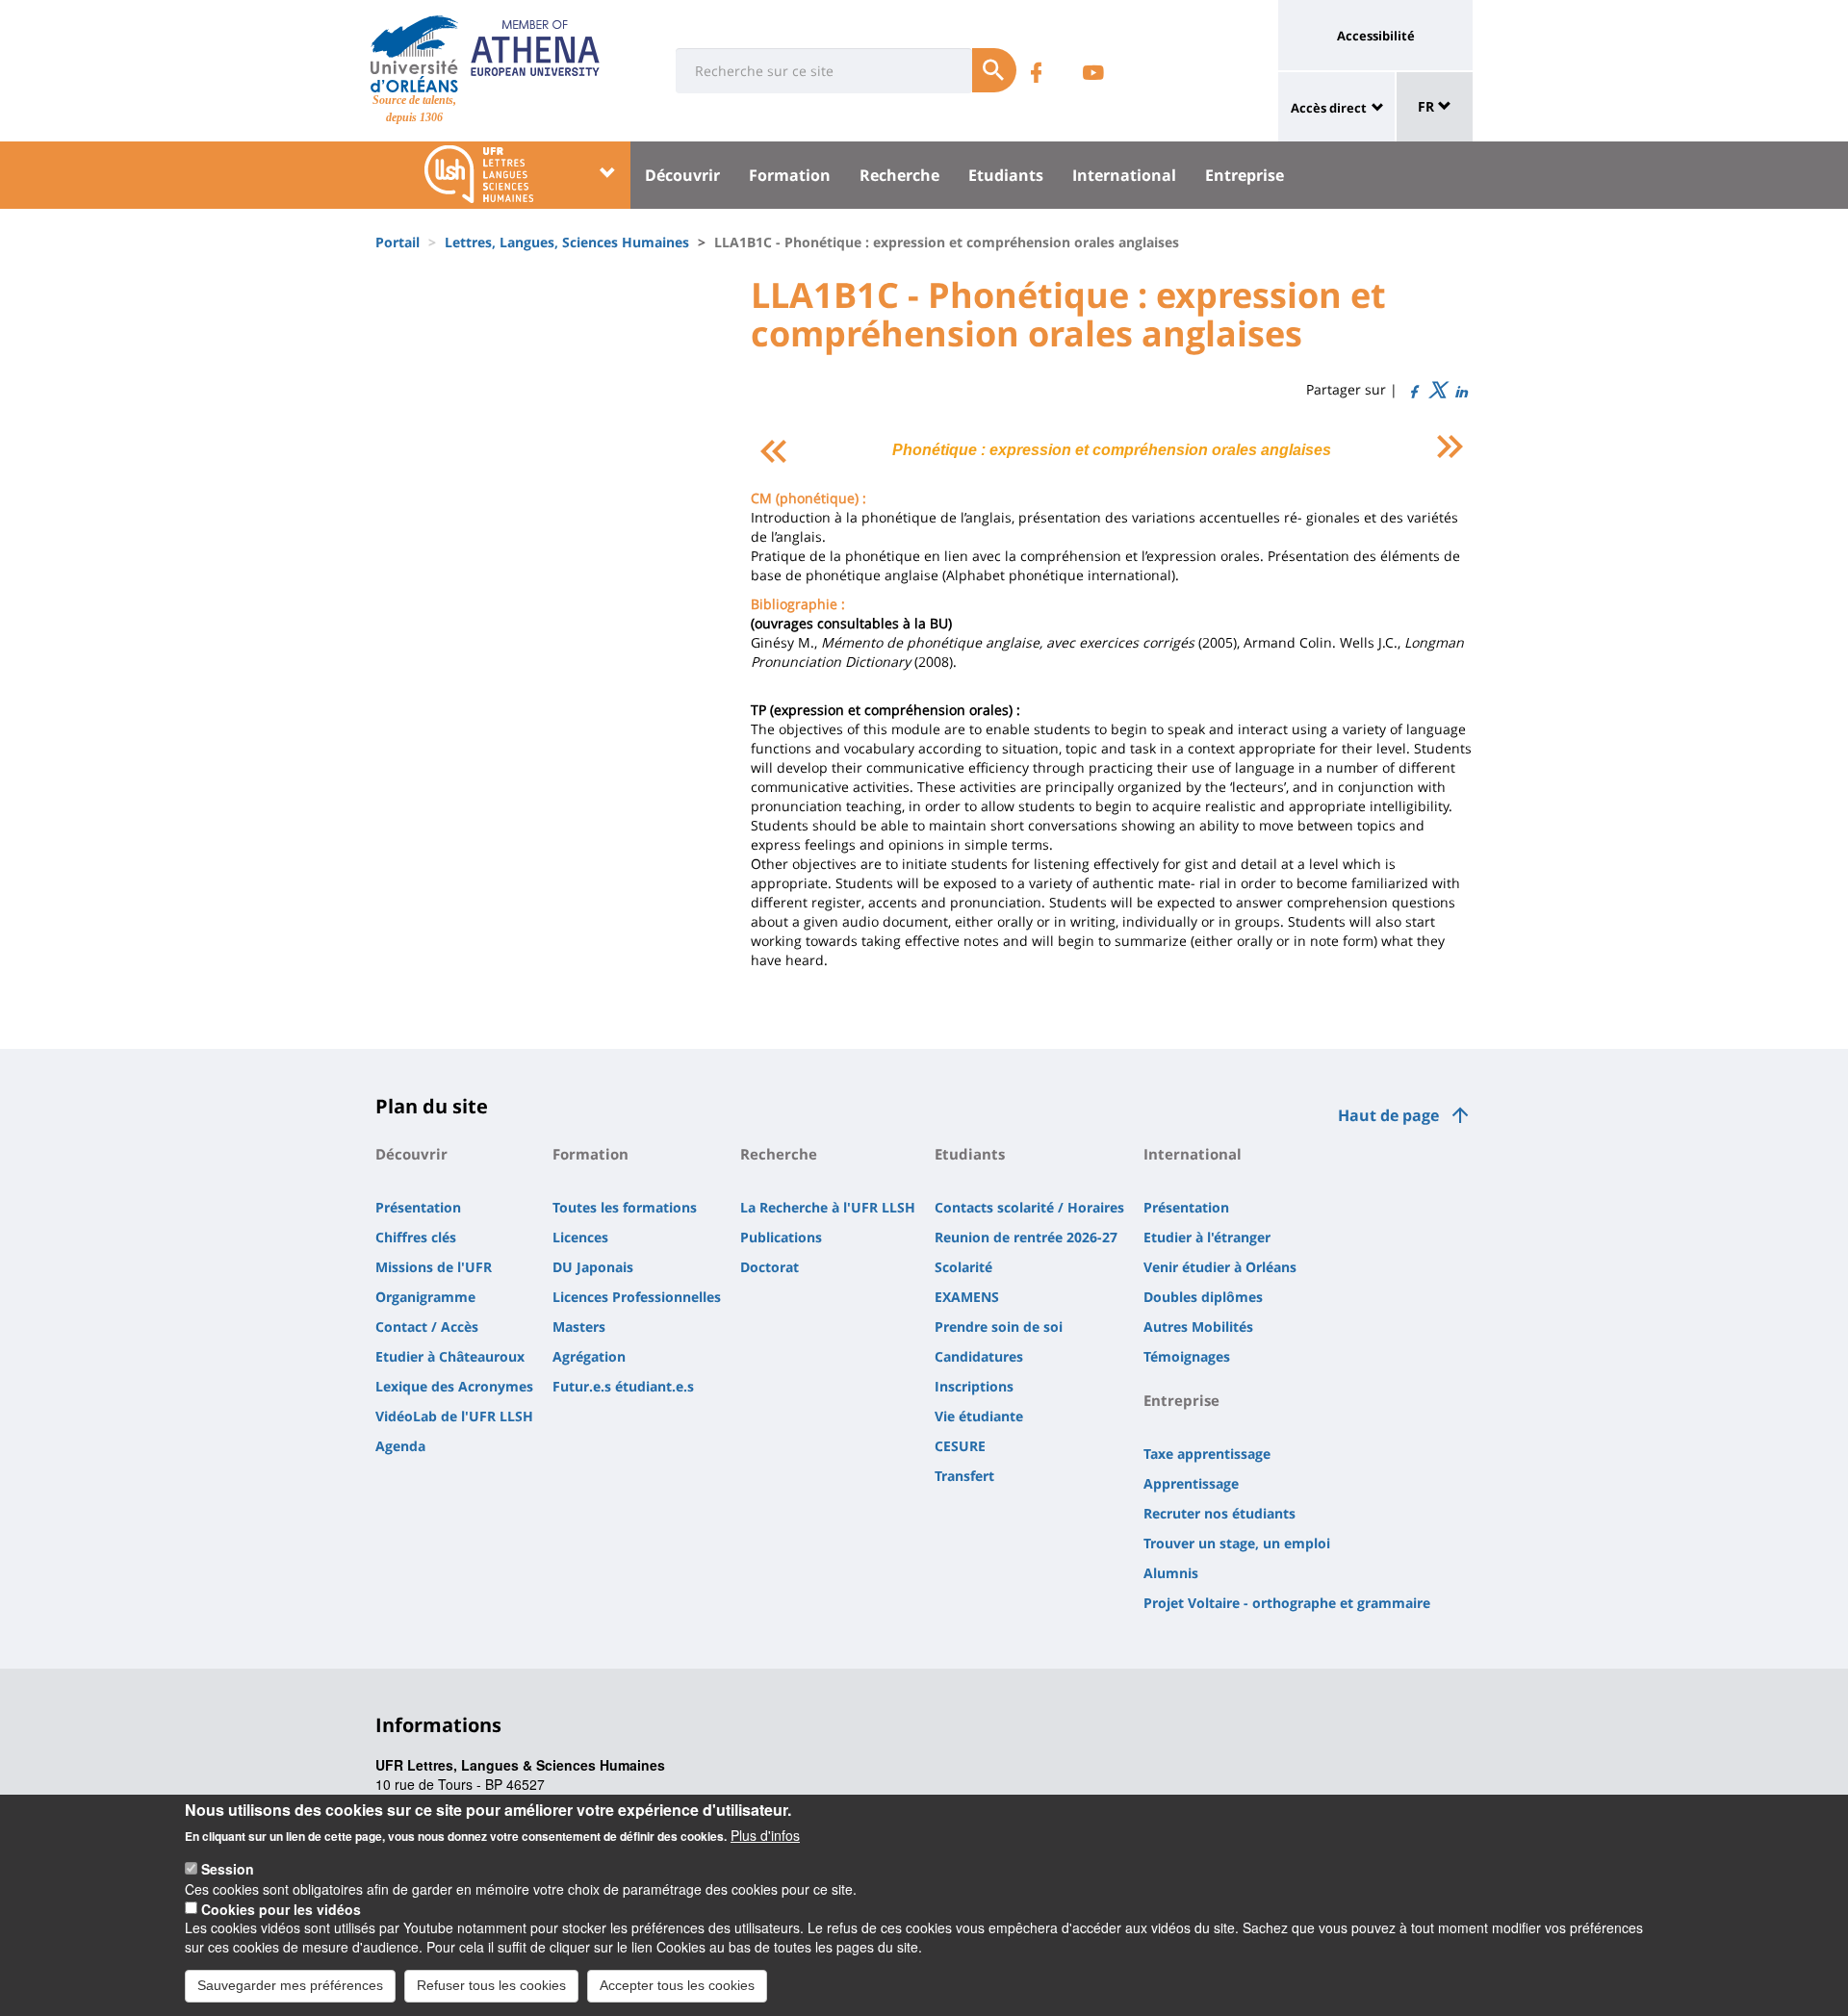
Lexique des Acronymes (454, 1386)
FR (1428, 106)
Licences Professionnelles (637, 1297)
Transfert (964, 1476)
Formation (790, 175)
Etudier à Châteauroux (450, 1356)
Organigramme (425, 1297)
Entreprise (1245, 175)
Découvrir (682, 175)
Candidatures (979, 1356)
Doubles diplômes (1203, 1297)
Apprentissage (1191, 1483)
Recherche (899, 175)
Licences (580, 1237)
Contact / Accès (427, 1327)
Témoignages (1187, 1356)
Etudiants (1006, 175)
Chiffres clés (416, 1237)
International (1124, 175)
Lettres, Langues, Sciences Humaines (567, 242)
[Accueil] (414, 54)
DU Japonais (593, 1267)
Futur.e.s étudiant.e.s (623, 1386)
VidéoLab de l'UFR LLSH (454, 1416)
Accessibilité (1376, 36)
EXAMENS (967, 1297)
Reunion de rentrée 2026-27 (1026, 1237)
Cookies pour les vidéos (281, 1908)
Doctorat (770, 1267)
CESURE (960, 1446)
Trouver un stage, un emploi (1237, 1543)
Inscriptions (974, 1386)
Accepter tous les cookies (677, 1985)
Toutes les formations (625, 1207)
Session (228, 1869)
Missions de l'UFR (434, 1267)
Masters (579, 1327)
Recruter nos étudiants (1219, 1513)
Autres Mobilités (1198, 1327)
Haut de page (1388, 1115)
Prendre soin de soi (999, 1327)
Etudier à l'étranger (1207, 1237)
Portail (398, 242)
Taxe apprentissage (1207, 1454)
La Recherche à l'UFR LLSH (828, 1207)
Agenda (400, 1446)
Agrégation (589, 1356)
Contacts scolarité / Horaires (1029, 1207)
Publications (781, 1237)
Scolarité (963, 1267)
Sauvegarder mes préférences (290, 1985)
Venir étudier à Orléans (1220, 1267)
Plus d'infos (765, 1835)
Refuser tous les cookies (491, 1985)
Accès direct (1329, 108)
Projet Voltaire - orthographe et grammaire (1287, 1603)
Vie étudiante (979, 1416)
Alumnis (1171, 1573)
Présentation (418, 1207)
